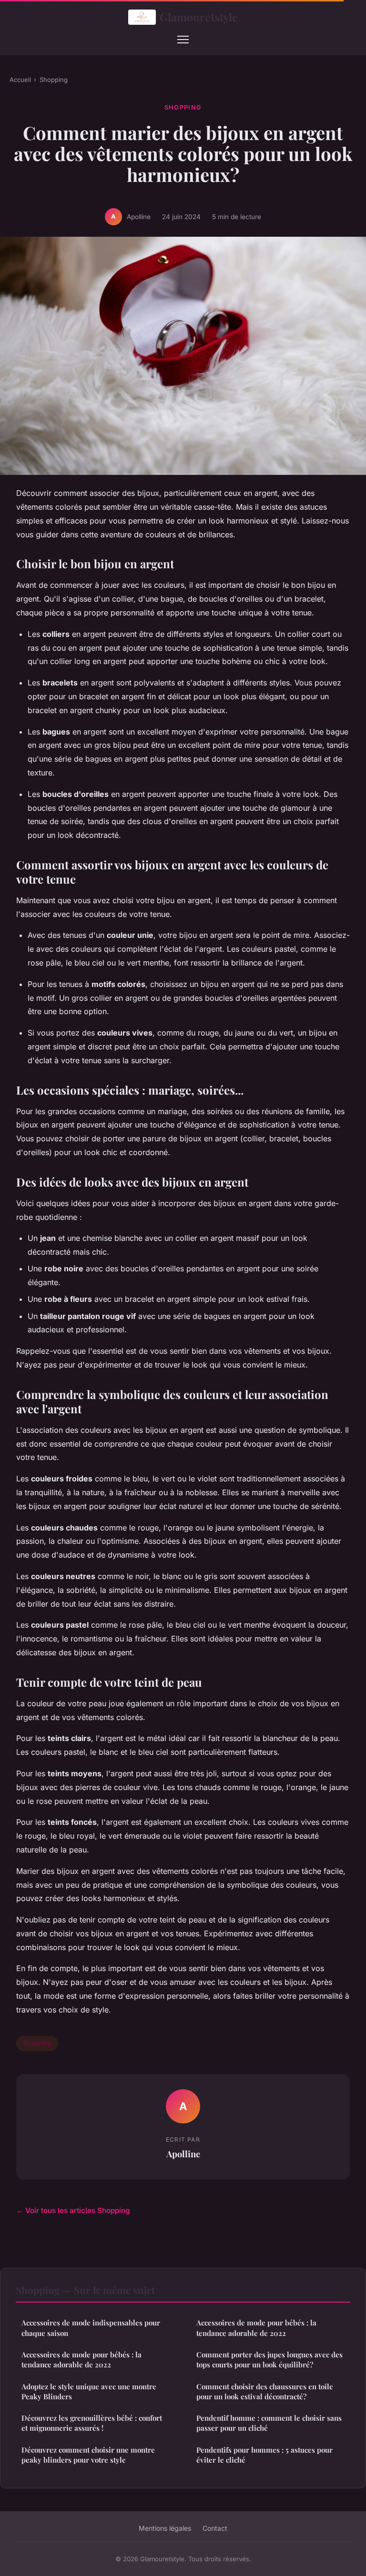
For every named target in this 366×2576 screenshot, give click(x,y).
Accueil (20, 80)
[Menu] (183, 40)
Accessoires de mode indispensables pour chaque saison (91, 2328)
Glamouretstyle (199, 17)
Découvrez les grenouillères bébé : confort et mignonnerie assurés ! (92, 2423)
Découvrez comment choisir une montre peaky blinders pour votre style (88, 2455)
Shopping (54, 80)
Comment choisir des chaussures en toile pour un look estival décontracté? (265, 2391)
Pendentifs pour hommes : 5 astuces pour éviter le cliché (264, 2455)
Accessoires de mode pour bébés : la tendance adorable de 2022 (81, 2360)
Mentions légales (165, 2528)
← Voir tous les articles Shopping (73, 2210)
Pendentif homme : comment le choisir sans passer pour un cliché (269, 2423)
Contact (215, 2528)
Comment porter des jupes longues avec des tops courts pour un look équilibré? (269, 2360)
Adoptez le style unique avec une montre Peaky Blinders (89, 2391)
